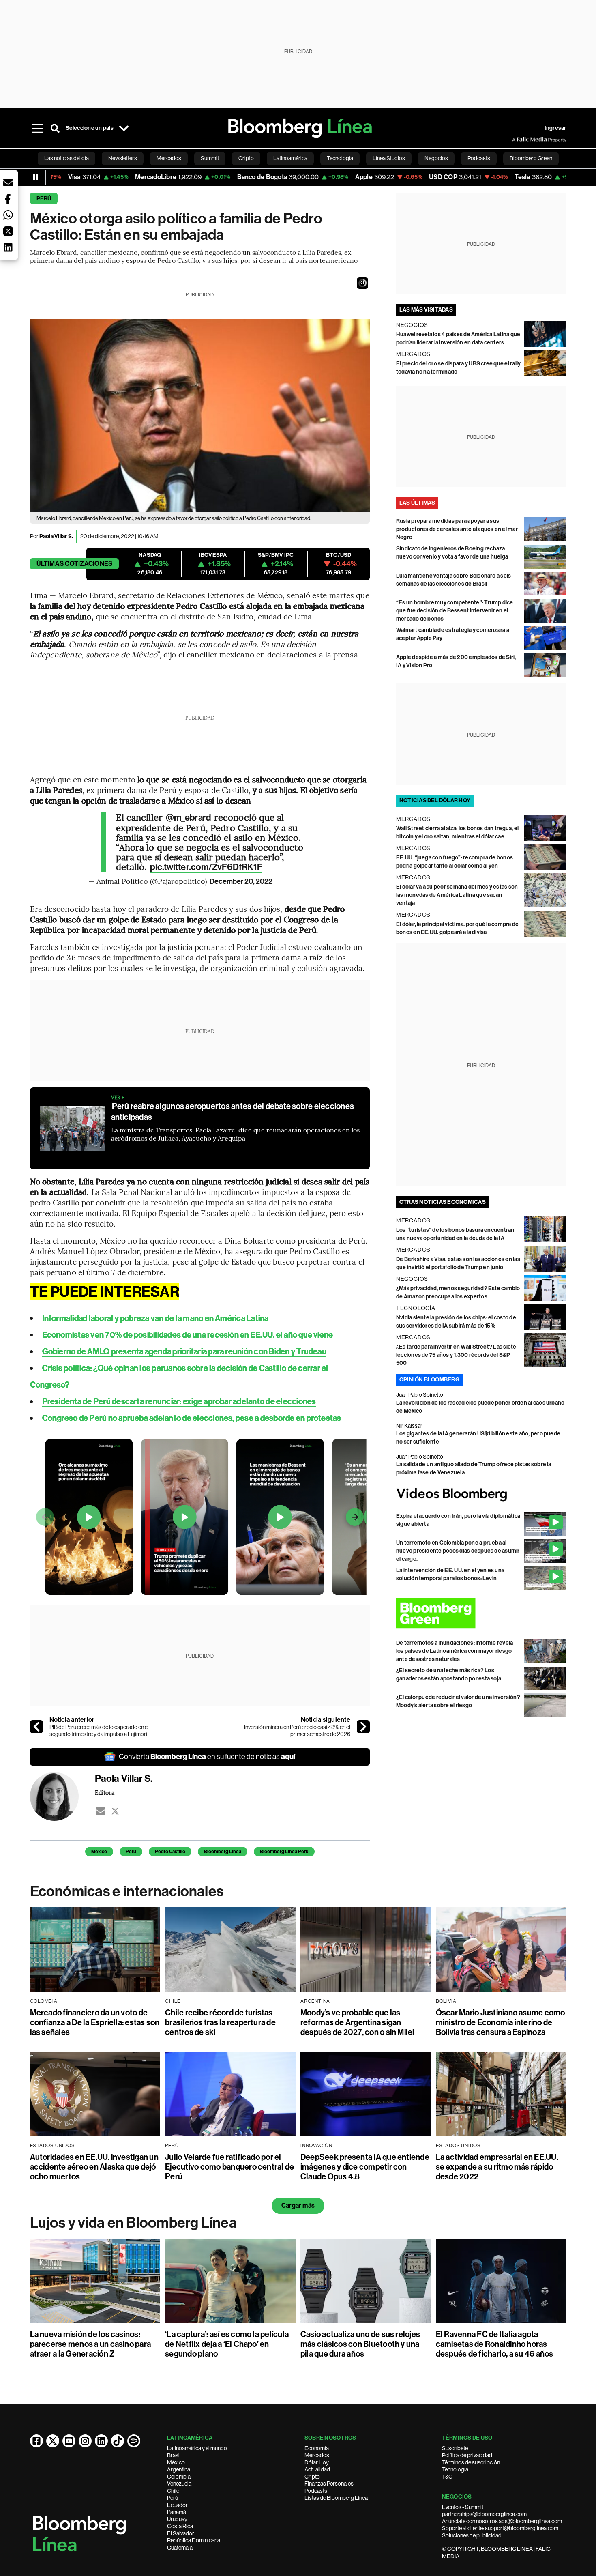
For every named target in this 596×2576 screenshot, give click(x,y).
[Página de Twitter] (53, 2441)
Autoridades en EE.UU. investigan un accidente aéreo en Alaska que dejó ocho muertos (94, 2167)
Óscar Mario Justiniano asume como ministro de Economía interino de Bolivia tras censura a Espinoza (501, 2022)
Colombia (179, 2477)
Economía (317, 2448)
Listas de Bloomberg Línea (336, 2498)
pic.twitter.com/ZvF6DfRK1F (206, 867)
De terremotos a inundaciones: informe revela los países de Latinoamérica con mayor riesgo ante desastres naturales (455, 1651)
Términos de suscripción (471, 2462)
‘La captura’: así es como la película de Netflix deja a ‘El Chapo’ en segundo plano (227, 2344)
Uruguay (177, 2519)
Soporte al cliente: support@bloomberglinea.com (500, 2528)
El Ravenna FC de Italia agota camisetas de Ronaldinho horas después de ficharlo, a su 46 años (495, 2344)
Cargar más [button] (298, 2205)
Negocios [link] (436, 158)
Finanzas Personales (329, 2484)
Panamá (177, 2512)
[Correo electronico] (101, 1811)
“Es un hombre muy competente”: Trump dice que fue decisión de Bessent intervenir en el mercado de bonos (455, 611)
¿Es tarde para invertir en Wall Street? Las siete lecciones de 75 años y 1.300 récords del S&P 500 (456, 1355)
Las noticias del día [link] (66, 158)
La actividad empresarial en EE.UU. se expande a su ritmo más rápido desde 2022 (497, 2167)
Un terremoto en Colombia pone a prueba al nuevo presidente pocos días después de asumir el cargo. (458, 1551)
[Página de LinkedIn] (101, 2441)
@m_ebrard (188, 818)
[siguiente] (363, 1727)
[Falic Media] (518, 140)
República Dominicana (194, 2540)
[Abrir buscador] (55, 128)
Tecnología (455, 2469)
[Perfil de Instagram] (85, 2441)
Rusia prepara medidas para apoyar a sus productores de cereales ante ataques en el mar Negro (457, 529)
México (99, 1852)
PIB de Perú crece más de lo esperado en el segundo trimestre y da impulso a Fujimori (99, 1731)
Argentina (179, 2469)
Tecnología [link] (340, 158)
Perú (44, 199)
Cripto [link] (246, 158)
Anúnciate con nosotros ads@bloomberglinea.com (502, 2521)
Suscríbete (455, 2448)
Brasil (174, 2455)
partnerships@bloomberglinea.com (484, 2514)
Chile (173, 2491)
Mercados (317, 2455)
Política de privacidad (467, 2455)
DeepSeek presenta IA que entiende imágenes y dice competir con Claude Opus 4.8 (365, 2167)
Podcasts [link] (479, 158)
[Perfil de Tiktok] (118, 2441)
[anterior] (36, 1727)
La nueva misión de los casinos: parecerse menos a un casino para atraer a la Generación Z (91, 2344)
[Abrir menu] (37, 128)
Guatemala (180, 2548)
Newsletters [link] (123, 158)
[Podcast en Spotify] (134, 2441)
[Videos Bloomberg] (481, 1494)
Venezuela (179, 2484)
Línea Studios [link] (389, 158)
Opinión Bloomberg (429, 1380)
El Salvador (181, 2533)
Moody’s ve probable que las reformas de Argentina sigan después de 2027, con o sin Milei (357, 2022)
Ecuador (177, 2505)
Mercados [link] (169, 158)
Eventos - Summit (463, 2507)
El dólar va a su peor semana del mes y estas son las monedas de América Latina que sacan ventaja (457, 895)
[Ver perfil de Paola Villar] (62, 1796)
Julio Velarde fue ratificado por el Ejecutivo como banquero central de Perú (229, 2167)
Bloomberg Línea (223, 1852)
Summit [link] (210, 158)
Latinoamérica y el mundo (197, 2448)
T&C (447, 2477)
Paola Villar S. (56, 536)
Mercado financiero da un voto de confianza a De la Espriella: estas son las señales (95, 2022)
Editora (105, 1792)
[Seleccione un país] (124, 128)
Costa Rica (180, 2526)
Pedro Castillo (170, 1852)
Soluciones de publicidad (472, 2535)
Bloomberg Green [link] (531, 158)
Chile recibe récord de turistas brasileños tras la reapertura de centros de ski (220, 2022)
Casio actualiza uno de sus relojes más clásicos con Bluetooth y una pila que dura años (360, 2344)
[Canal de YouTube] (69, 2441)
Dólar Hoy (317, 2462)
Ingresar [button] (555, 128)
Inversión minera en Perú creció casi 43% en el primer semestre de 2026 (297, 1731)
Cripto (312, 2477)
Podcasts (316, 2491)
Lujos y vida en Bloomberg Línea (133, 2223)
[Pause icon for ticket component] (36, 177)
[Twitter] (115, 1811)
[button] (362, 283)
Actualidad (317, 2469)
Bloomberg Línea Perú (284, 1852)
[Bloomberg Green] (481, 1613)
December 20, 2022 (241, 881)
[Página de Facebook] (36, 2441)
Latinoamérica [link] (290, 158)
